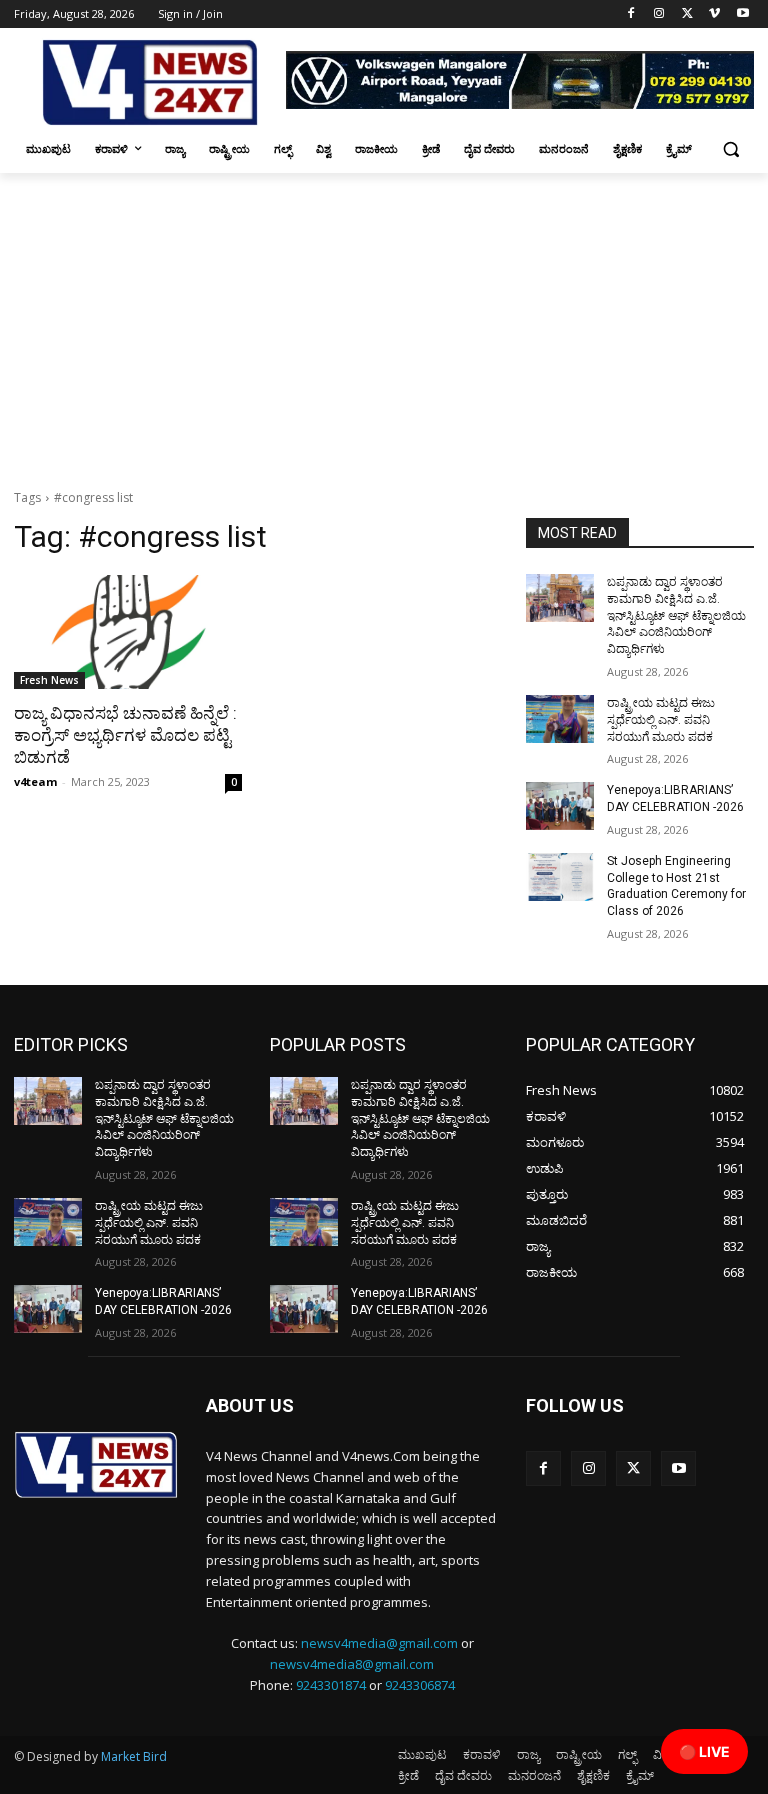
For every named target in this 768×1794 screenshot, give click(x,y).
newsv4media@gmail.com (379, 1643)
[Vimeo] (714, 14)
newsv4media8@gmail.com (352, 1664)
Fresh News (49, 680)
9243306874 (420, 1685)
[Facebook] (631, 14)
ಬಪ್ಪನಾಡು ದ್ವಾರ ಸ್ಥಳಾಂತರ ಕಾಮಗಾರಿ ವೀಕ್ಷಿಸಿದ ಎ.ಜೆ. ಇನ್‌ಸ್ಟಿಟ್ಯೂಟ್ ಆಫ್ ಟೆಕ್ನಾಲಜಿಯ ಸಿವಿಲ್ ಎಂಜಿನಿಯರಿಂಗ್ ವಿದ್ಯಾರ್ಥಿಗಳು (676, 615)
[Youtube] (742, 14)
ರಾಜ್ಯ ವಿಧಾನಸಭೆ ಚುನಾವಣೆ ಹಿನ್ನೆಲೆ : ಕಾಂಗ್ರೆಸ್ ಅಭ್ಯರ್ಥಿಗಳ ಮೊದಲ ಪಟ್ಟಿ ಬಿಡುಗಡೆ (125, 735)
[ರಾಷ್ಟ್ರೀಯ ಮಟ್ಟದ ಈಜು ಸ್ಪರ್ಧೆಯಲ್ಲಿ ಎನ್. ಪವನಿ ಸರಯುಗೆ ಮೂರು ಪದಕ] (560, 719)
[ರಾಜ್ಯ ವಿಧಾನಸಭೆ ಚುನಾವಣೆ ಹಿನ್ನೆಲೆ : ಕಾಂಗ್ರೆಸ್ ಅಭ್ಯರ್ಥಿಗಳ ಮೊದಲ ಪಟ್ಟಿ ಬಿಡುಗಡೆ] (128, 632)
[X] (687, 14)
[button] (730, 149)
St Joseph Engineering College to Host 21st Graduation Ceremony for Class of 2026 (676, 886)
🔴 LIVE (704, 1751)
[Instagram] (659, 14)
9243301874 (331, 1685)
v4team (35, 781)
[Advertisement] (384, 323)
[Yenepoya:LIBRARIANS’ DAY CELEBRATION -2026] (560, 806)
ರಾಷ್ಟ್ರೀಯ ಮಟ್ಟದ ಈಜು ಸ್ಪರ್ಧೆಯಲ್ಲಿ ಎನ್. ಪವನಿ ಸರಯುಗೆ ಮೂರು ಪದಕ (661, 720)
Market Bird (134, 1756)
